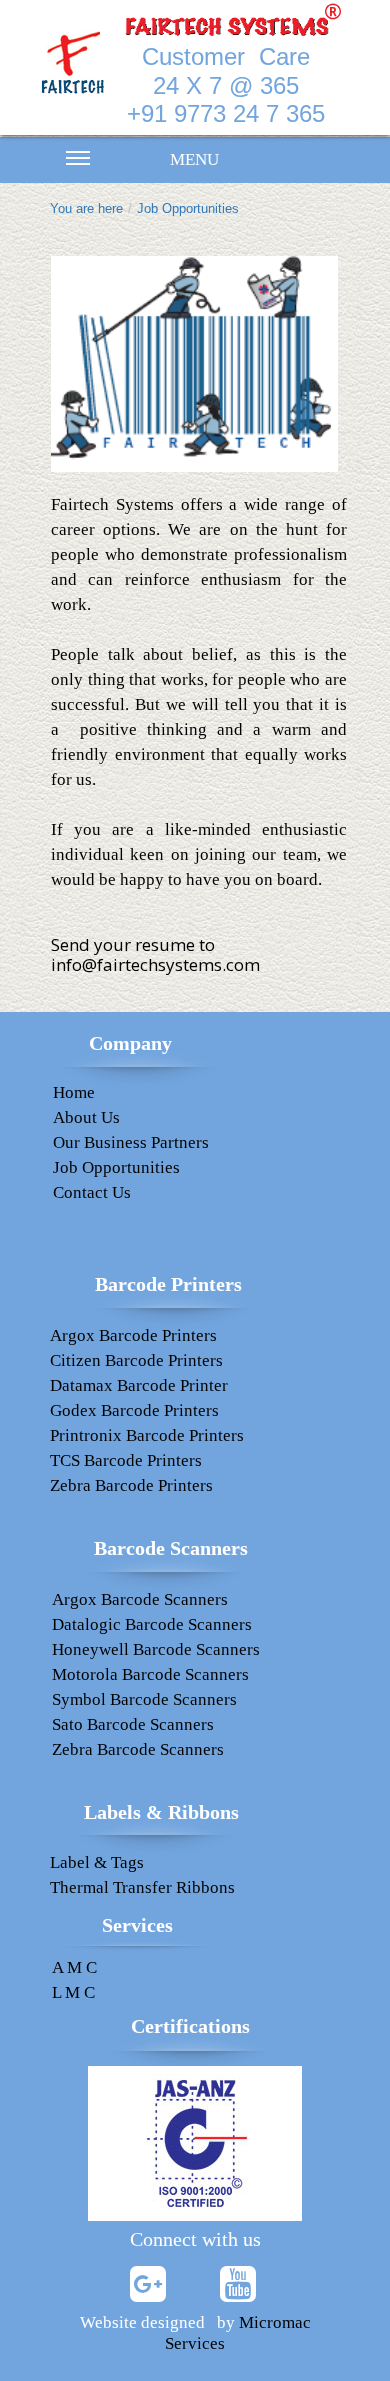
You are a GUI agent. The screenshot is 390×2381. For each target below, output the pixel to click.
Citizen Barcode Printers (136, 1360)
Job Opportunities (188, 208)
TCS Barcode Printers (126, 1460)
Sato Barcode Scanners (133, 1724)
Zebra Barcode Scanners (138, 1749)
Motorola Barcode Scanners (150, 1674)
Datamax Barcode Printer (139, 1385)
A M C (74, 1967)
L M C (73, 1992)
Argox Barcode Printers (133, 1335)
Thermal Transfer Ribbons (142, 1887)
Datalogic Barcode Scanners (152, 1624)
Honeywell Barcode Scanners (156, 1649)
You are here (86, 208)
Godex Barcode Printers (134, 1410)
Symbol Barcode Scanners (144, 1699)
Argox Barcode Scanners (140, 1599)
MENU (194, 159)
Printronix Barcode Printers (147, 1435)
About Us (86, 1117)
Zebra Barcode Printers (131, 1485)
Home (74, 1092)
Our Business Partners (131, 1142)
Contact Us (92, 1192)
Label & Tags (97, 1862)
